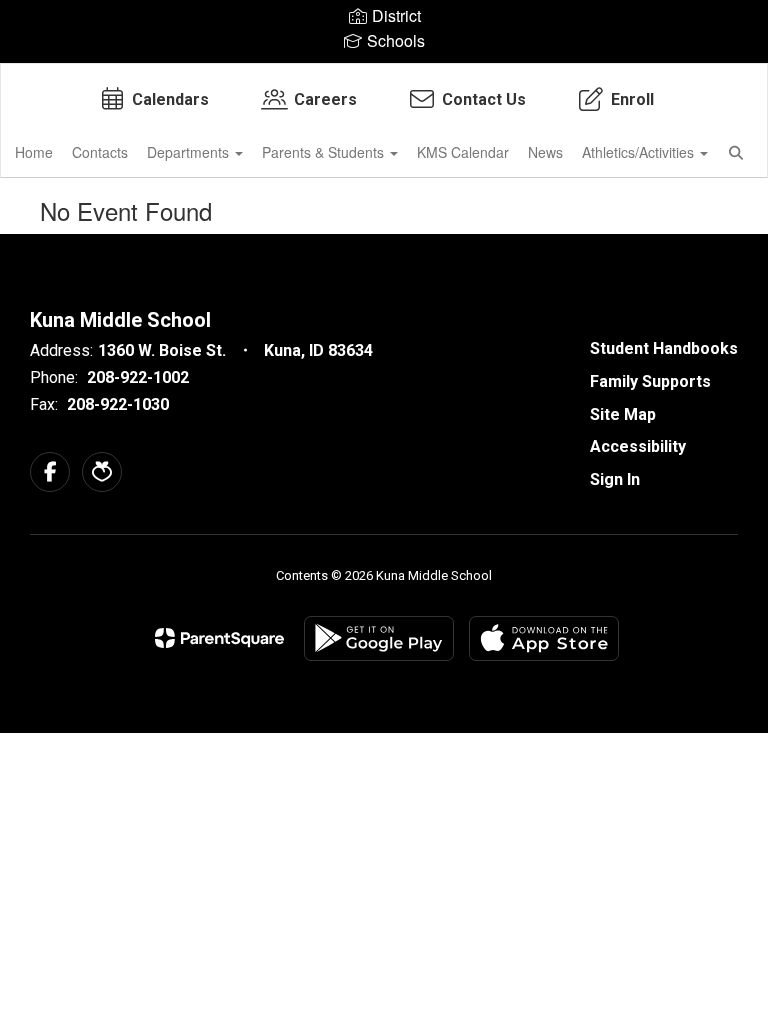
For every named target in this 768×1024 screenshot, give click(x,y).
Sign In (615, 479)
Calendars (170, 99)
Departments (190, 152)
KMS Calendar (463, 152)
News (545, 152)
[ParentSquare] (219, 638)
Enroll (632, 99)
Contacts (100, 152)
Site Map (623, 414)
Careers (325, 99)
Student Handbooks (664, 348)
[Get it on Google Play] (379, 638)
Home (34, 152)
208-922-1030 (118, 404)
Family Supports (650, 381)
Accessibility (638, 446)
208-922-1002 (138, 377)
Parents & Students (325, 152)
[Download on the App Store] (544, 638)
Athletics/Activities (640, 152)
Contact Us (484, 99)
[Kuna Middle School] (384, 76)
